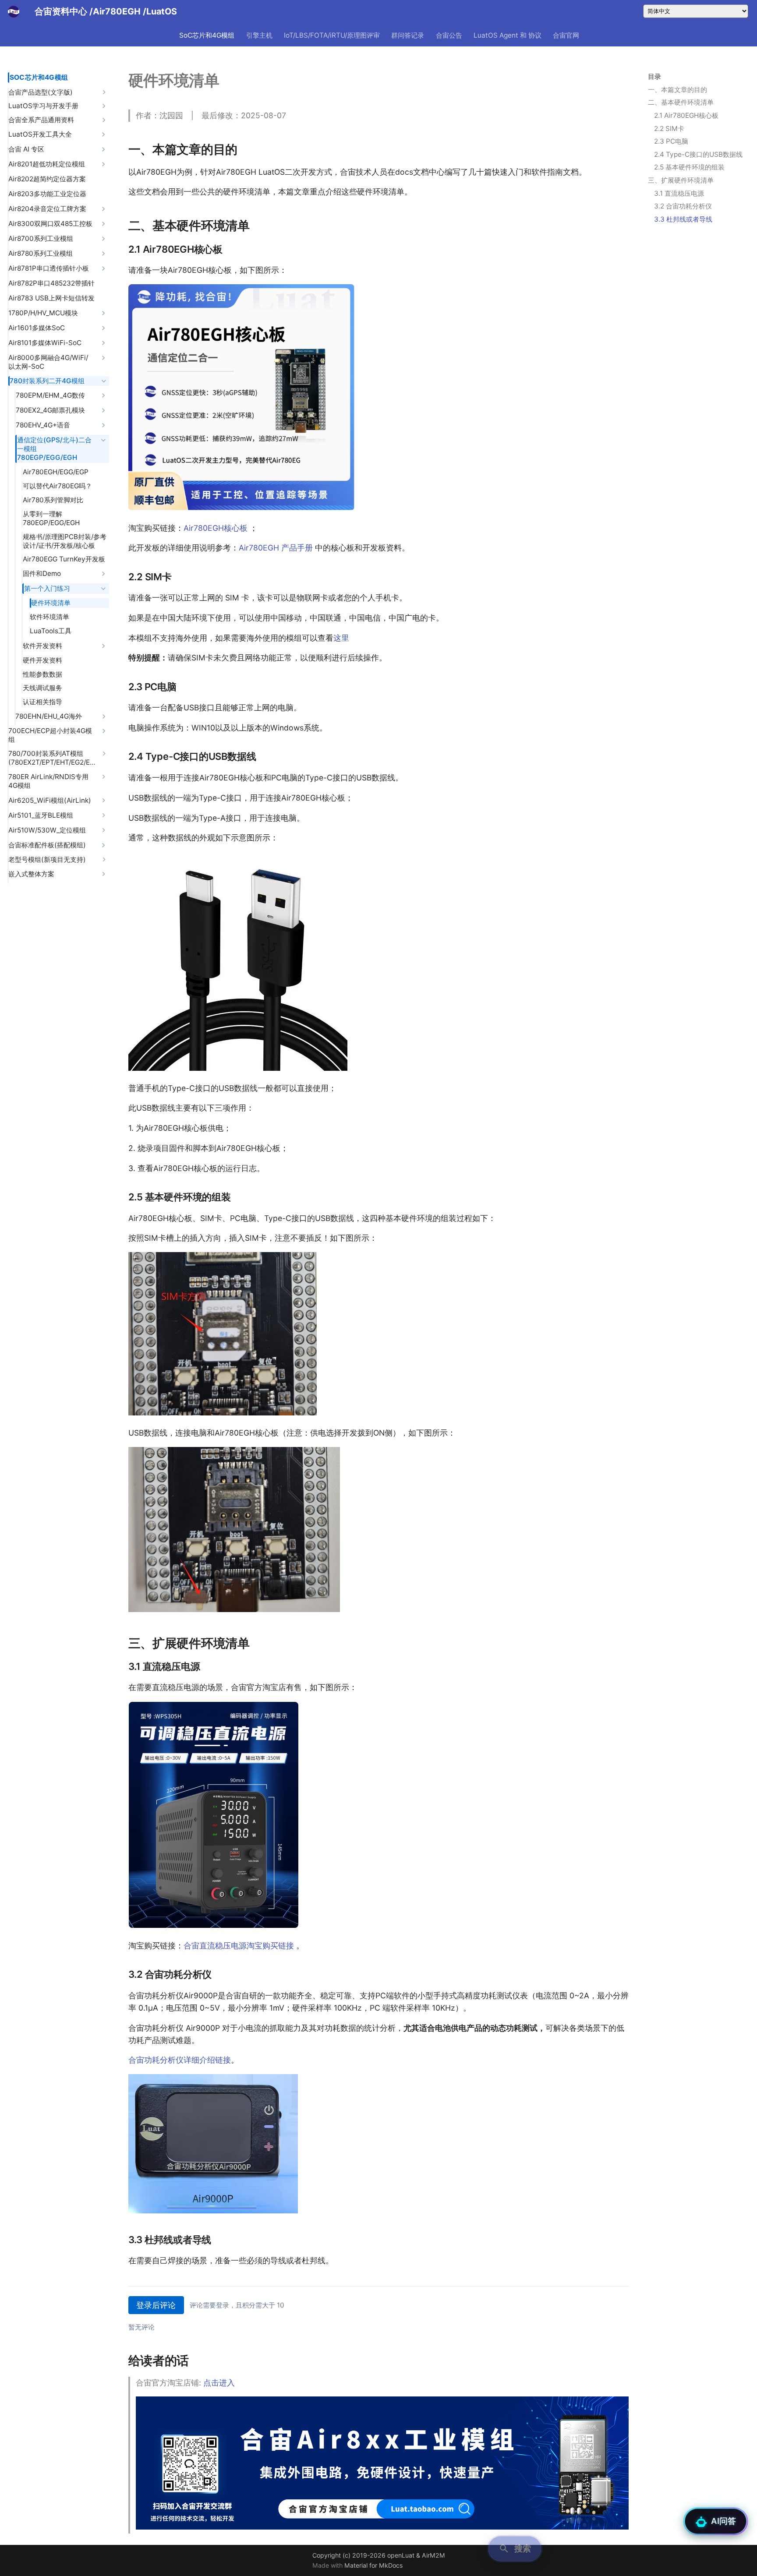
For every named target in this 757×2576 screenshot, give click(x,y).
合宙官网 (566, 35)
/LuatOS (160, 11)
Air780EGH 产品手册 (276, 548)
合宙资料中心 (61, 11)
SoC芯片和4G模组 (207, 35)
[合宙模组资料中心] (14, 11)
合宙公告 (449, 35)
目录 (654, 76)
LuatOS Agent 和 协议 (508, 35)
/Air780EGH (116, 11)
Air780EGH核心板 (216, 528)
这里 (341, 638)
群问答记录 (408, 35)
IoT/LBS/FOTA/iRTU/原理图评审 (332, 35)
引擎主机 (259, 35)
